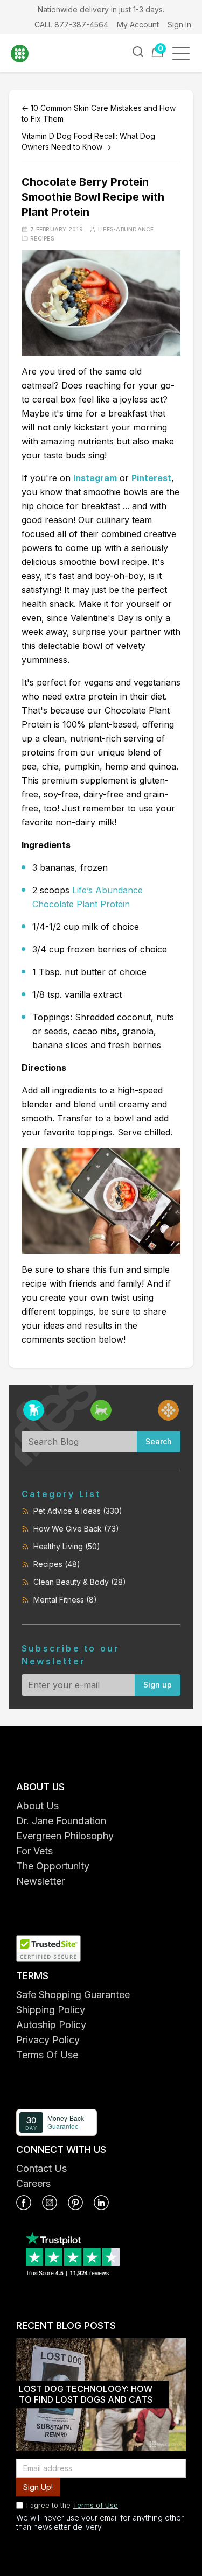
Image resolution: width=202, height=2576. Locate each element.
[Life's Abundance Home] (27, 54)
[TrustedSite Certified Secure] (101, 1949)
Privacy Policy (48, 2040)
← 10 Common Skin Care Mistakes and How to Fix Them (99, 113)
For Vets (34, 1851)
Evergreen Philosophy (65, 1836)
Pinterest (151, 478)
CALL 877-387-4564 (71, 24)
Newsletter (40, 1881)
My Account (138, 24)
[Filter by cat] (101, 1410)
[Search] (138, 52)
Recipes (42, 238)
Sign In (179, 24)
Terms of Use (95, 2505)
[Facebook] (24, 2203)
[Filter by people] (168, 1410)
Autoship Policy (51, 2025)
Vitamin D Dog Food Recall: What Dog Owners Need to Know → (88, 141)
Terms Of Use (47, 2055)
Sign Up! (38, 2487)
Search (159, 1441)
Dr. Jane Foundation (61, 1821)
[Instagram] (50, 2203)
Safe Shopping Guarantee (73, 1995)
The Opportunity (53, 1866)
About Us (37, 1806)
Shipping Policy (51, 2010)
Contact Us (41, 2168)
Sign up (158, 1685)
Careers (33, 2183)
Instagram (95, 478)
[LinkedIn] (101, 2203)
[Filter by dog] (34, 1410)
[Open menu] (184, 54)
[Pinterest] (75, 2203)
